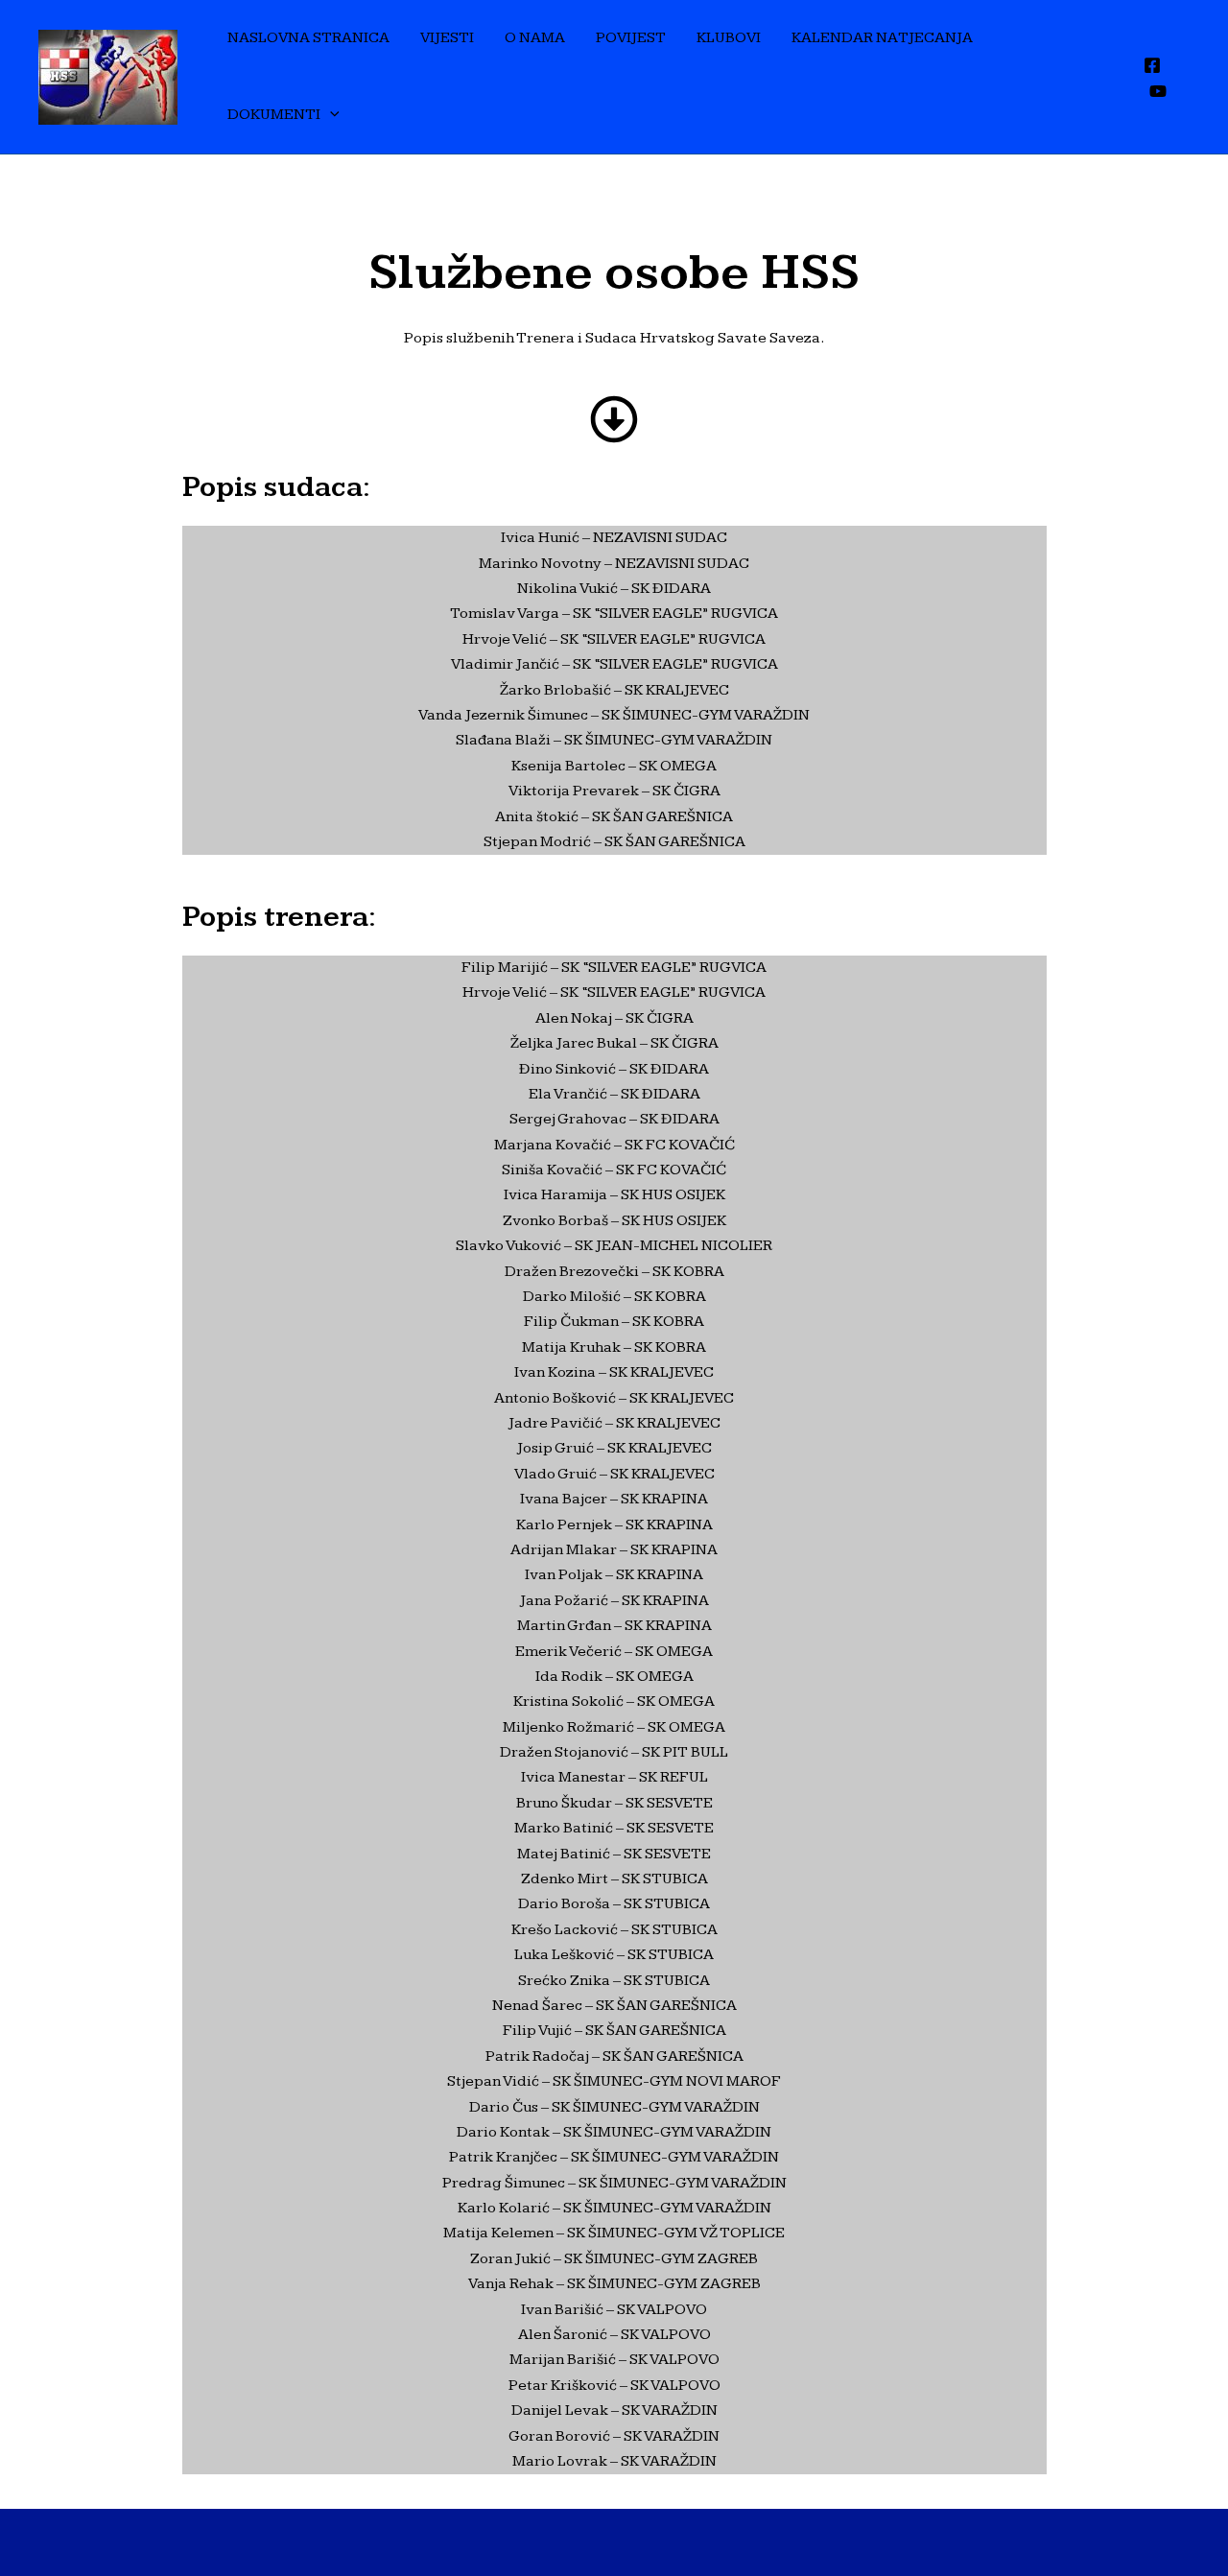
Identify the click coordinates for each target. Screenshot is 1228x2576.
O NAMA (535, 38)
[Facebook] (1152, 65)
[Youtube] (1158, 91)
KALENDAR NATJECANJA (882, 38)
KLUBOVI (729, 38)
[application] (330, 115)
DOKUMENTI (274, 115)
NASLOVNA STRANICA (308, 38)
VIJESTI (447, 38)
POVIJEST (631, 38)
